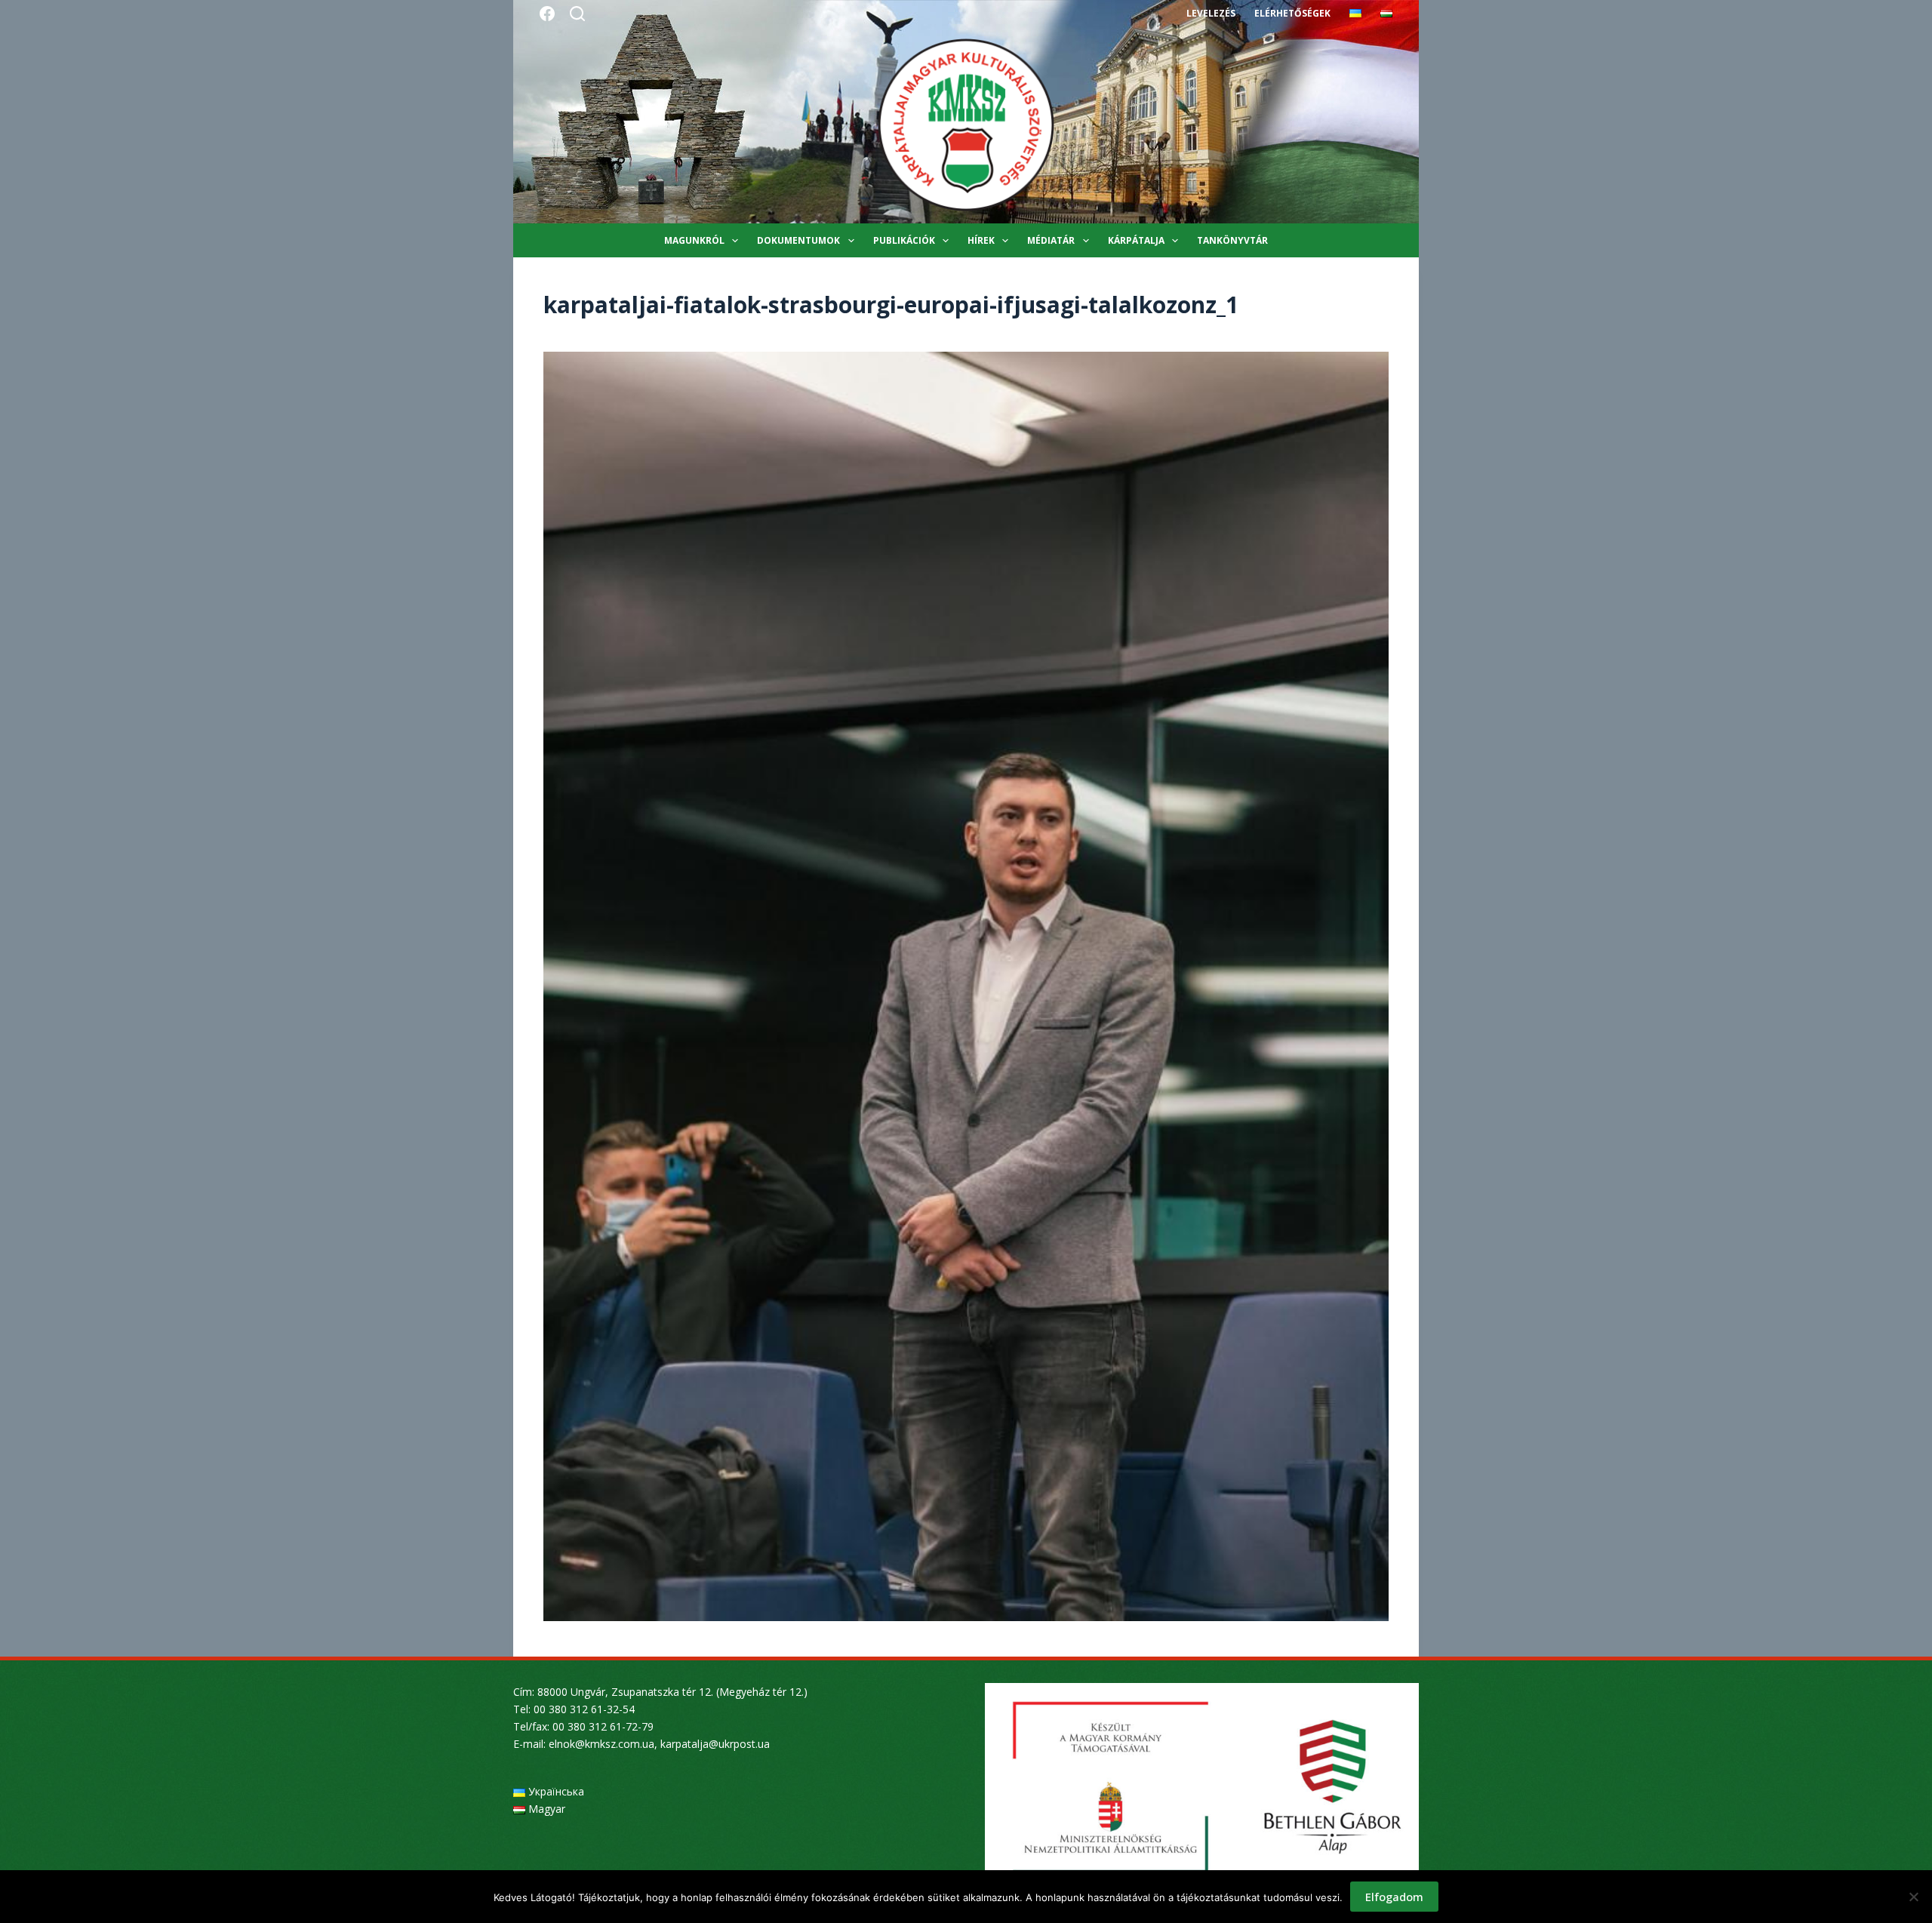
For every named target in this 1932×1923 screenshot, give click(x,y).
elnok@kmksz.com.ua (601, 1744)
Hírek (981, 240)
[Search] (577, 14)
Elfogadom (1394, 1897)
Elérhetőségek (1292, 13)
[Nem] (1913, 1897)
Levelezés (1211, 13)
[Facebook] (547, 14)
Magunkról (694, 240)
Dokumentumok (798, 240)
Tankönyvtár (1232, 240)
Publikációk (904, 240)
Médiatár (1051, 240)
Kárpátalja (1136, 240)
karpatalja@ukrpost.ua (715, 1744)
